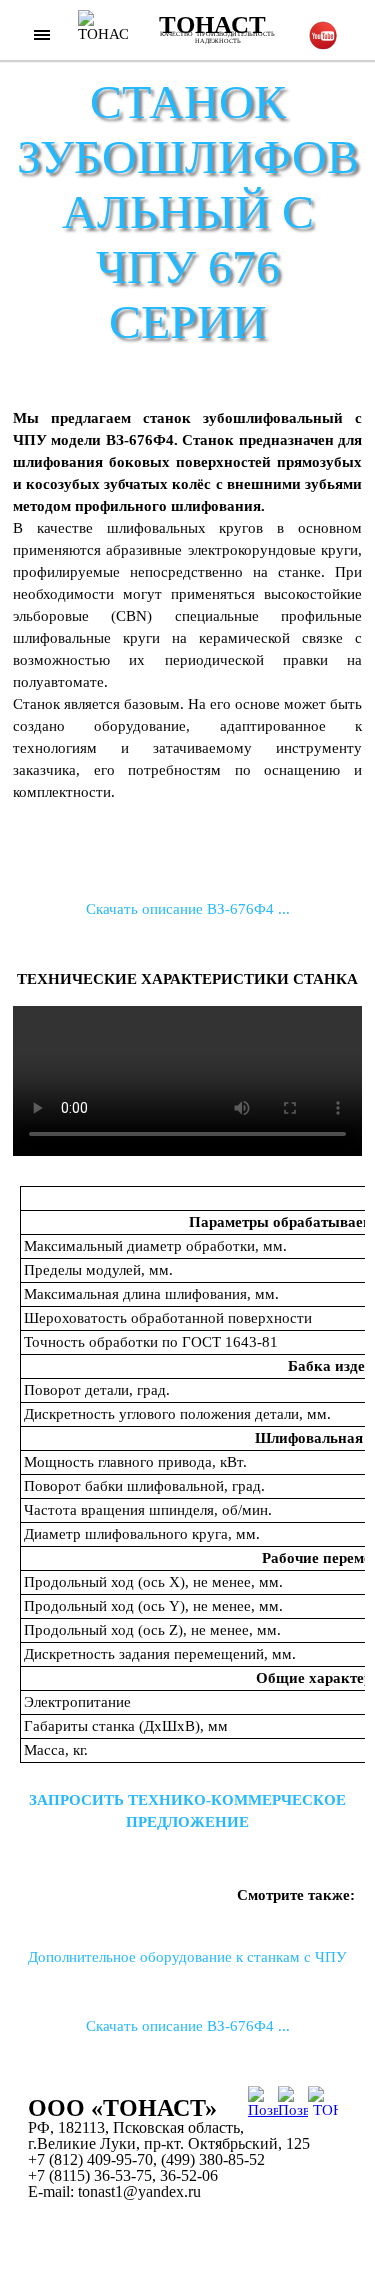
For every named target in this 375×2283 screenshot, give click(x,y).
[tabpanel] (187, 638)
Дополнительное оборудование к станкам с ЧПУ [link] (187, 1957)
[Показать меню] (42, 34)
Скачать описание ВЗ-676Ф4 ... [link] (188, 909)
